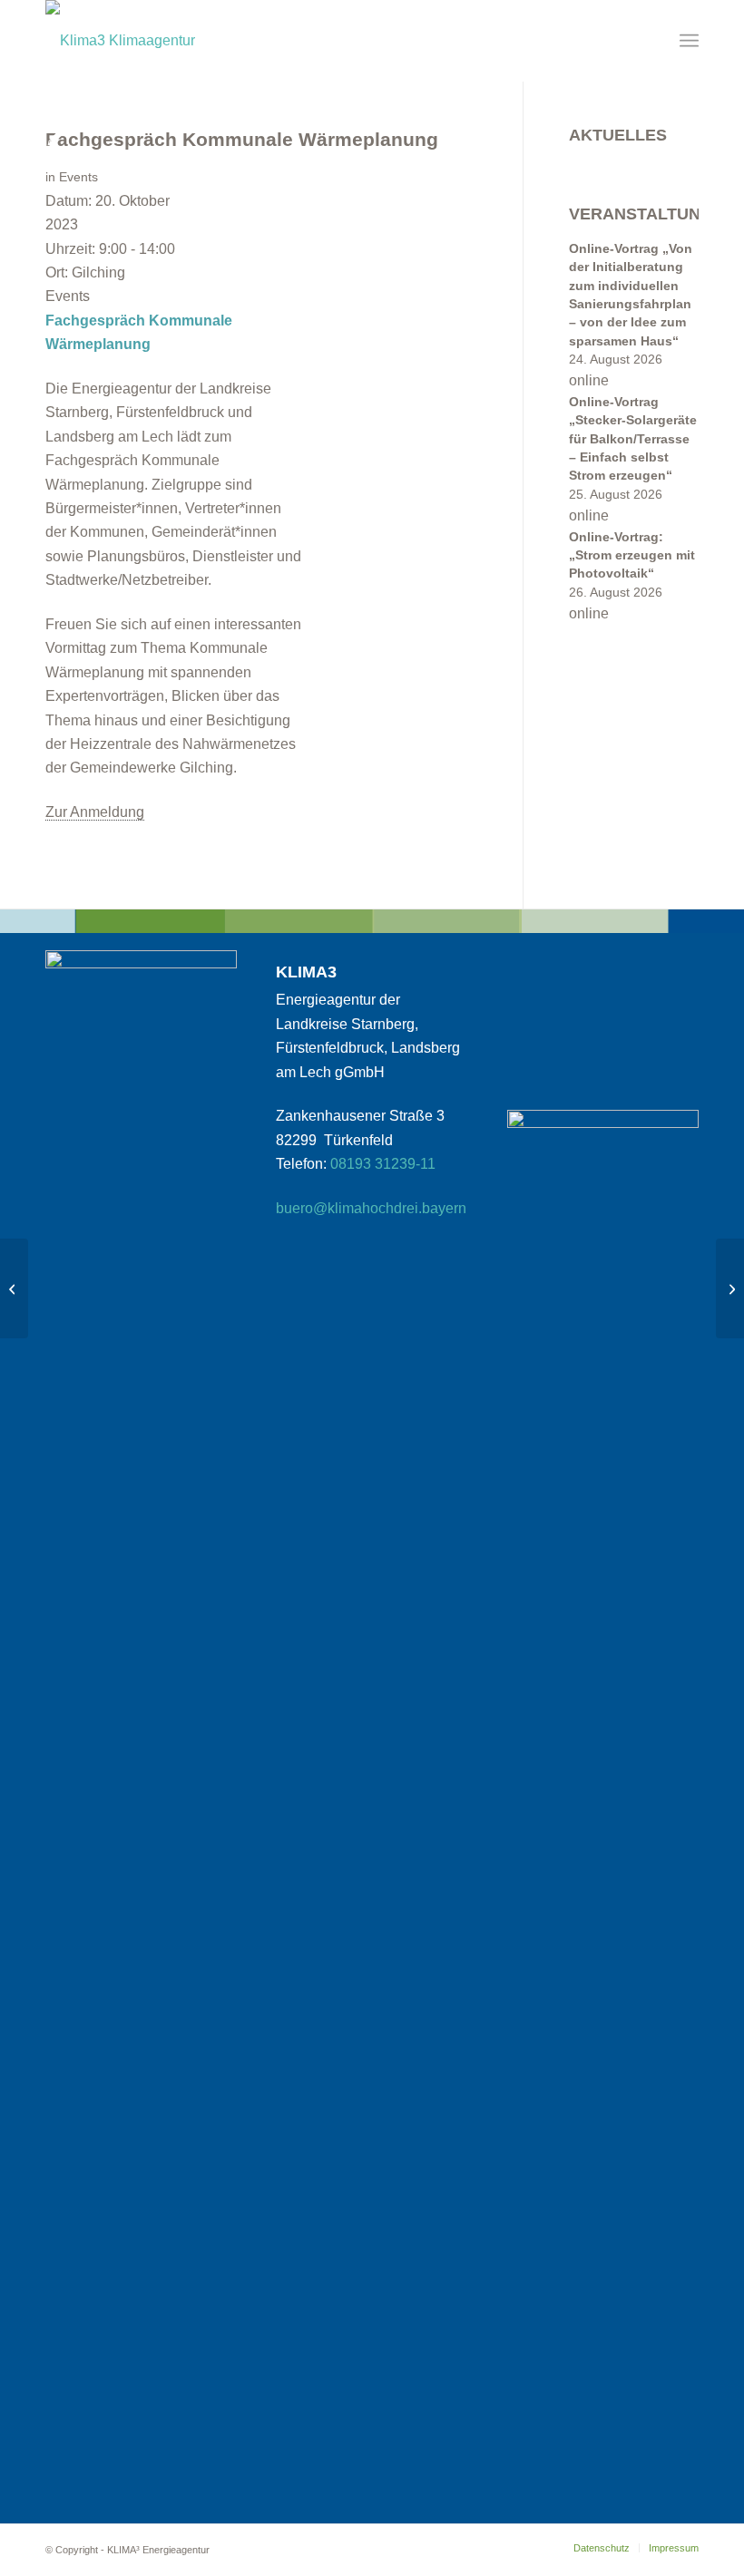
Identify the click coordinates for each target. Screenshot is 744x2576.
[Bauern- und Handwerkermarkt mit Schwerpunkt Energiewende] (730, 1288)
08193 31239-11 (383, 1164)
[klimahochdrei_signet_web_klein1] (120, 41)
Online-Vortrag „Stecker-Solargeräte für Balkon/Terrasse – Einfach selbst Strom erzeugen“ (633, 439)
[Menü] (689, 41)
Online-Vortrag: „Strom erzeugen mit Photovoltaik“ (632, 556)
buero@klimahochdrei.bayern (371, 1208)
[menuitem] (689, 41)
